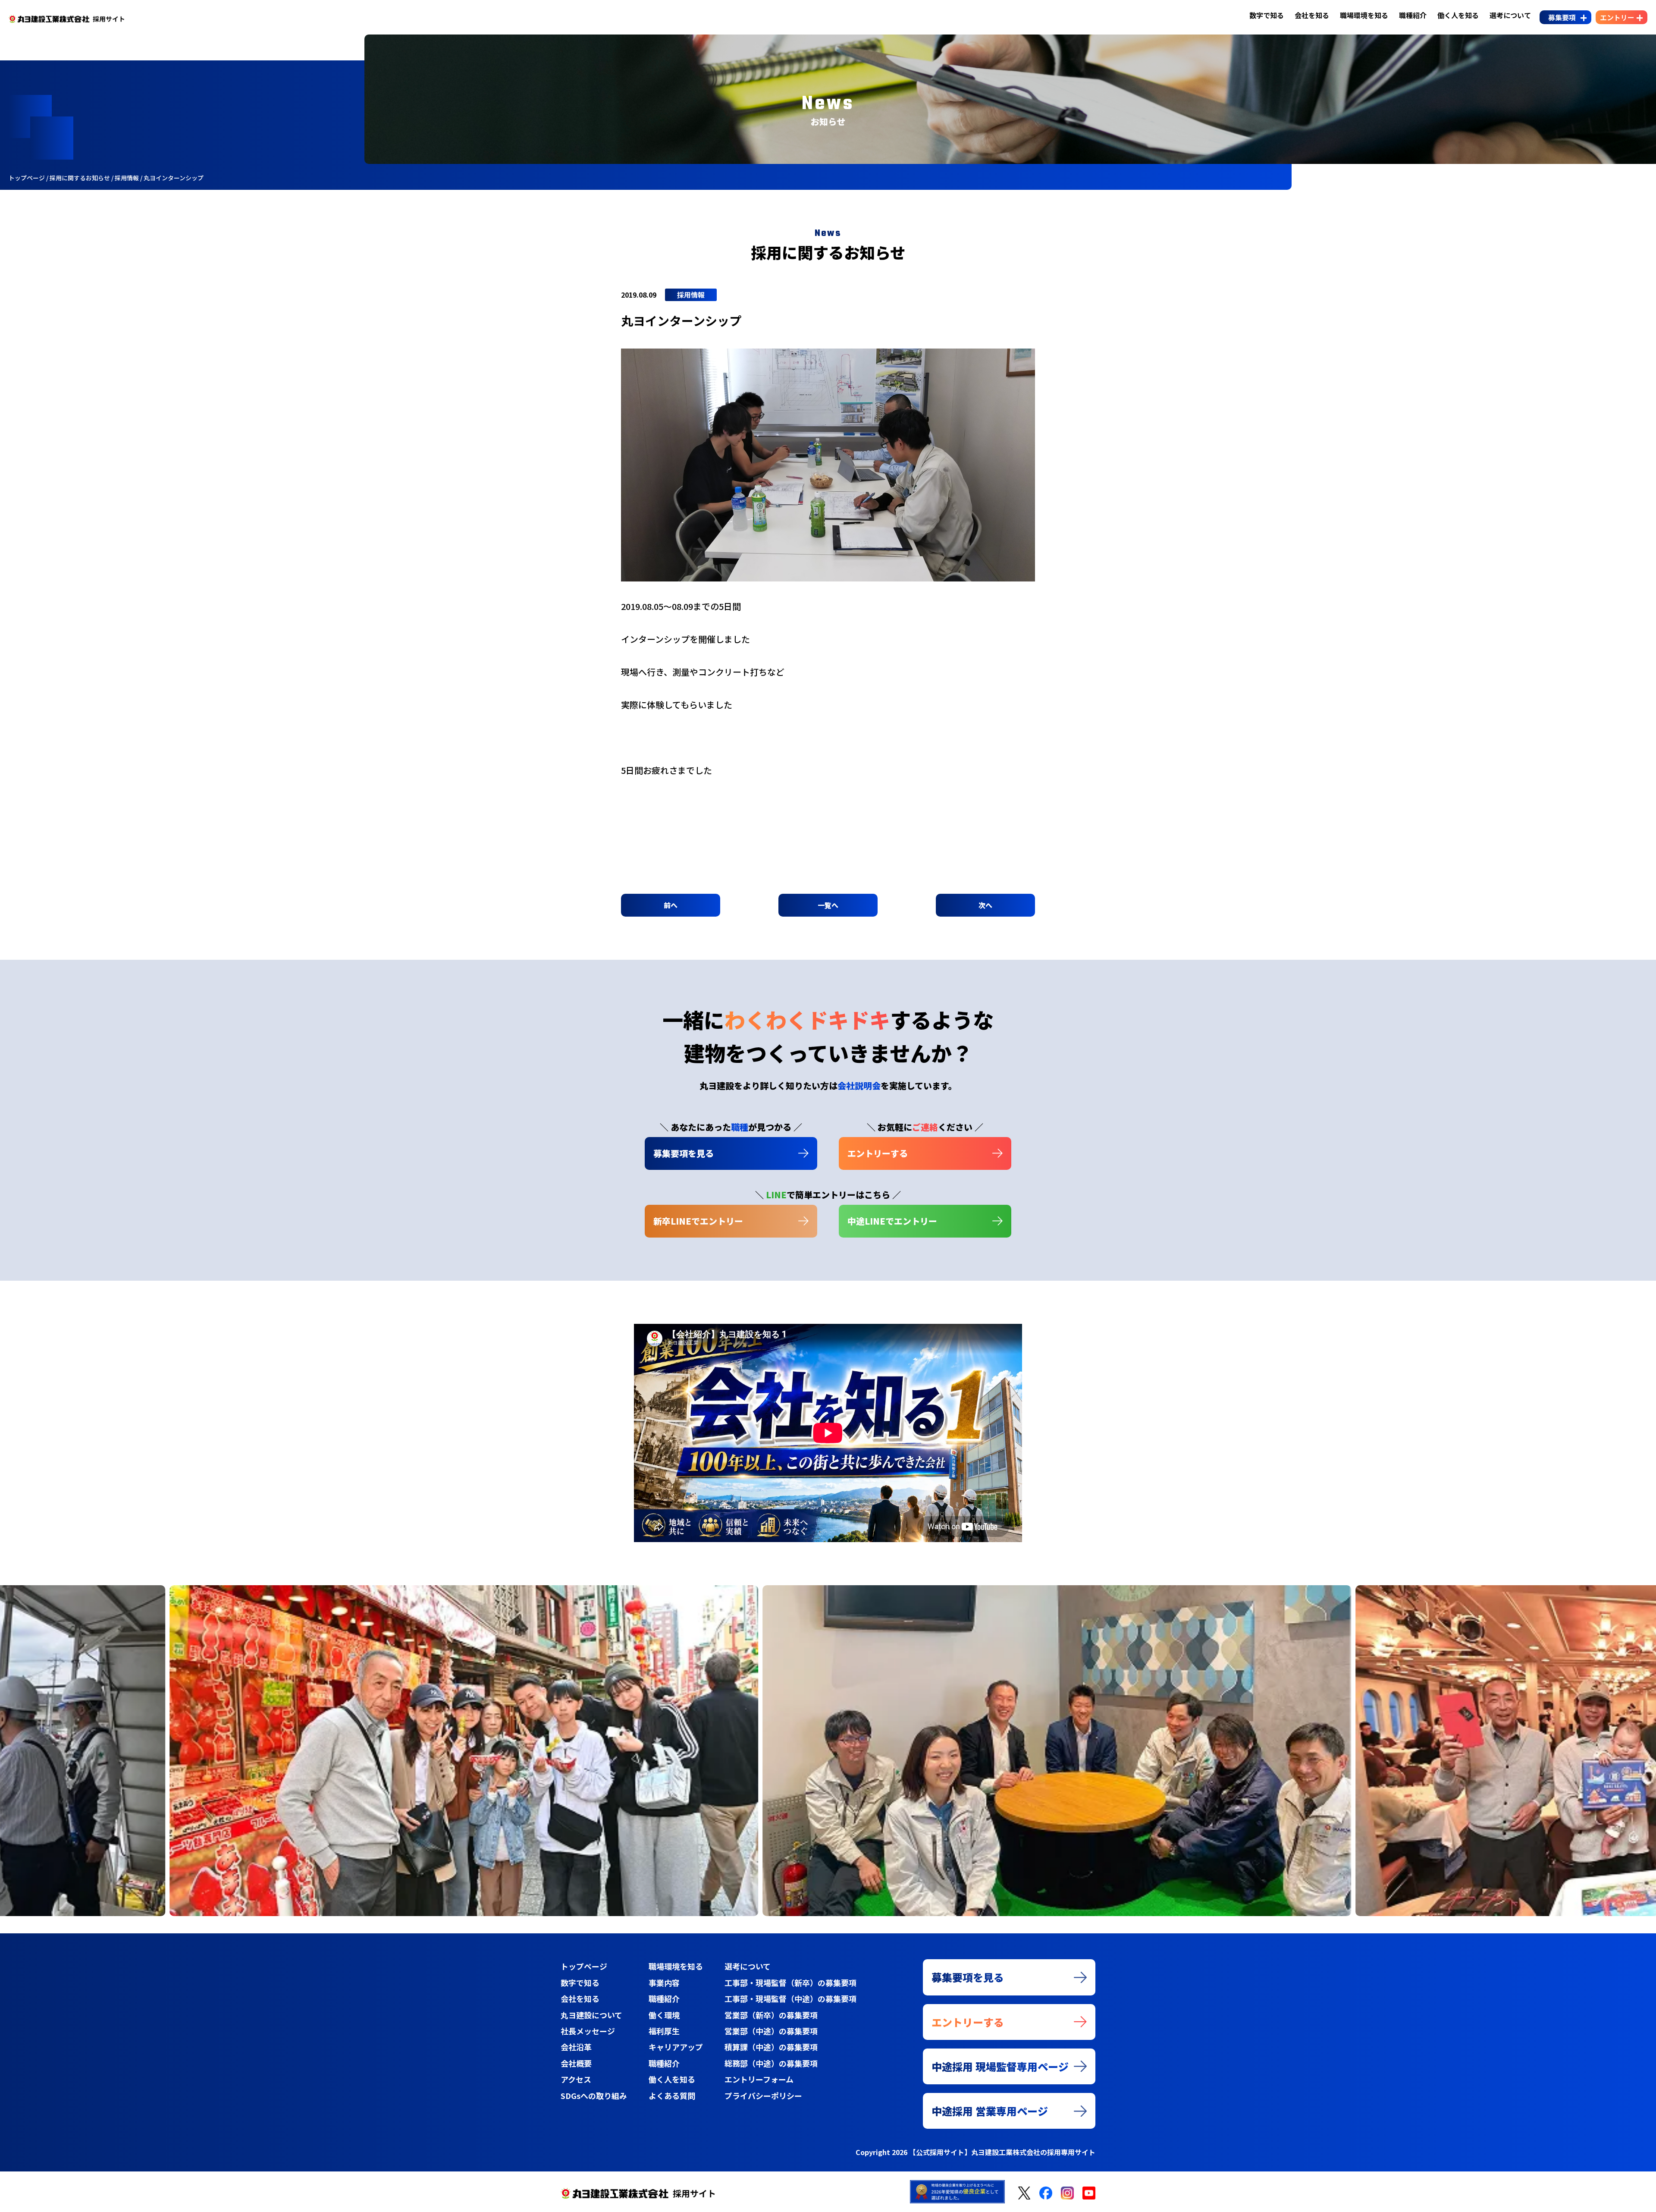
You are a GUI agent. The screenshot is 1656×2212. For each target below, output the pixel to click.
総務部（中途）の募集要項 (771, 2063)
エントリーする (878, 1153)
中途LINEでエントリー (892, 1221)
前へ (671, 905)
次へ (985, 905)
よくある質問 (672, 2096)
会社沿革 (576, 2047)
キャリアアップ (676, 2047)
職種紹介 (1413, 15)
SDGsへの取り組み (594, 2096)
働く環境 (664, 2015)
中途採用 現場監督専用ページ (1000, 2066)
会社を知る (1312, 15)
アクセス (576, 2079)
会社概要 (576, 2063)
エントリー (1617, 17)
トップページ (584, 1966)
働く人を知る (1458, 15)
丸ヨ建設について (591, 2015)
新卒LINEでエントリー (698, 1221)
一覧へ (828, 905)
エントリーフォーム (759, 2079)
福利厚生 (664, 2031)
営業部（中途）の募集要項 (771, 2031)
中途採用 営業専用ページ (990, 2111)
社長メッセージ (588, 2031)
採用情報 (691, 295)
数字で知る (1267, 15)
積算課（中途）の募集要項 (771, 2047)
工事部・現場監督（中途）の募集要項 (790, 1998)
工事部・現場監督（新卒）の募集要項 (790, 1983)
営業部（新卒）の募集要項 (771, 2015)
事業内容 (664, 1983)
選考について (1510, 15)
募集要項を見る (684, 1153)
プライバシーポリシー (763, 2096)
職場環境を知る (1364, 15)
